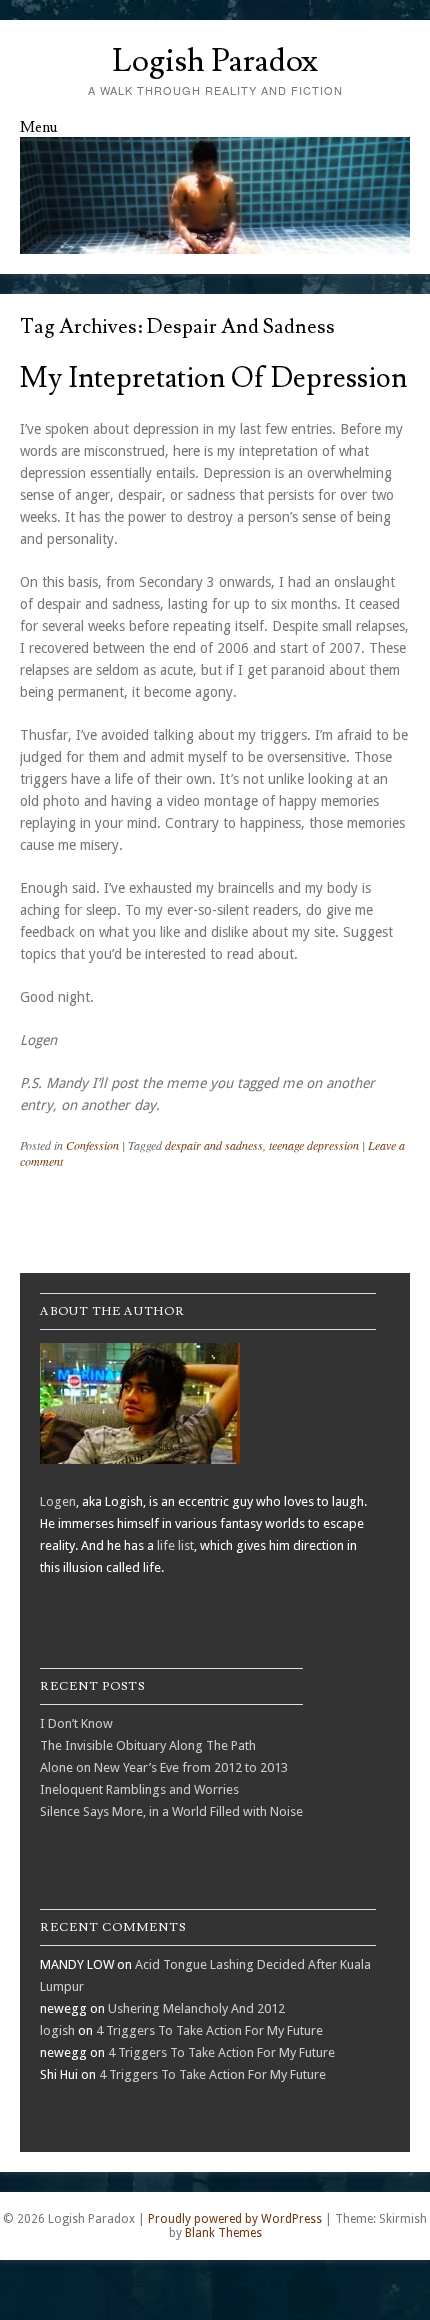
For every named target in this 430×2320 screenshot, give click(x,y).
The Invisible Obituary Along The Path (148, 1745)
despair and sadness (214, 1145)
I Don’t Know (76, 1723)
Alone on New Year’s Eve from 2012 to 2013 (164, 1767)
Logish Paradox (215, 61)
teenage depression (314, 1145)
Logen (58, 1501)
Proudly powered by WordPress (235, 2219)
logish (57, 2030)
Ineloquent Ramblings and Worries (139, 1789)
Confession (92, 1145)
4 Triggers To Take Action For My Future (209, 2030)
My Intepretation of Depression (213, 378)
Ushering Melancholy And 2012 (196, 2008)
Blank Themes (223, 2233)
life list (175, 1545)
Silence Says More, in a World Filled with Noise (171, 1811)
